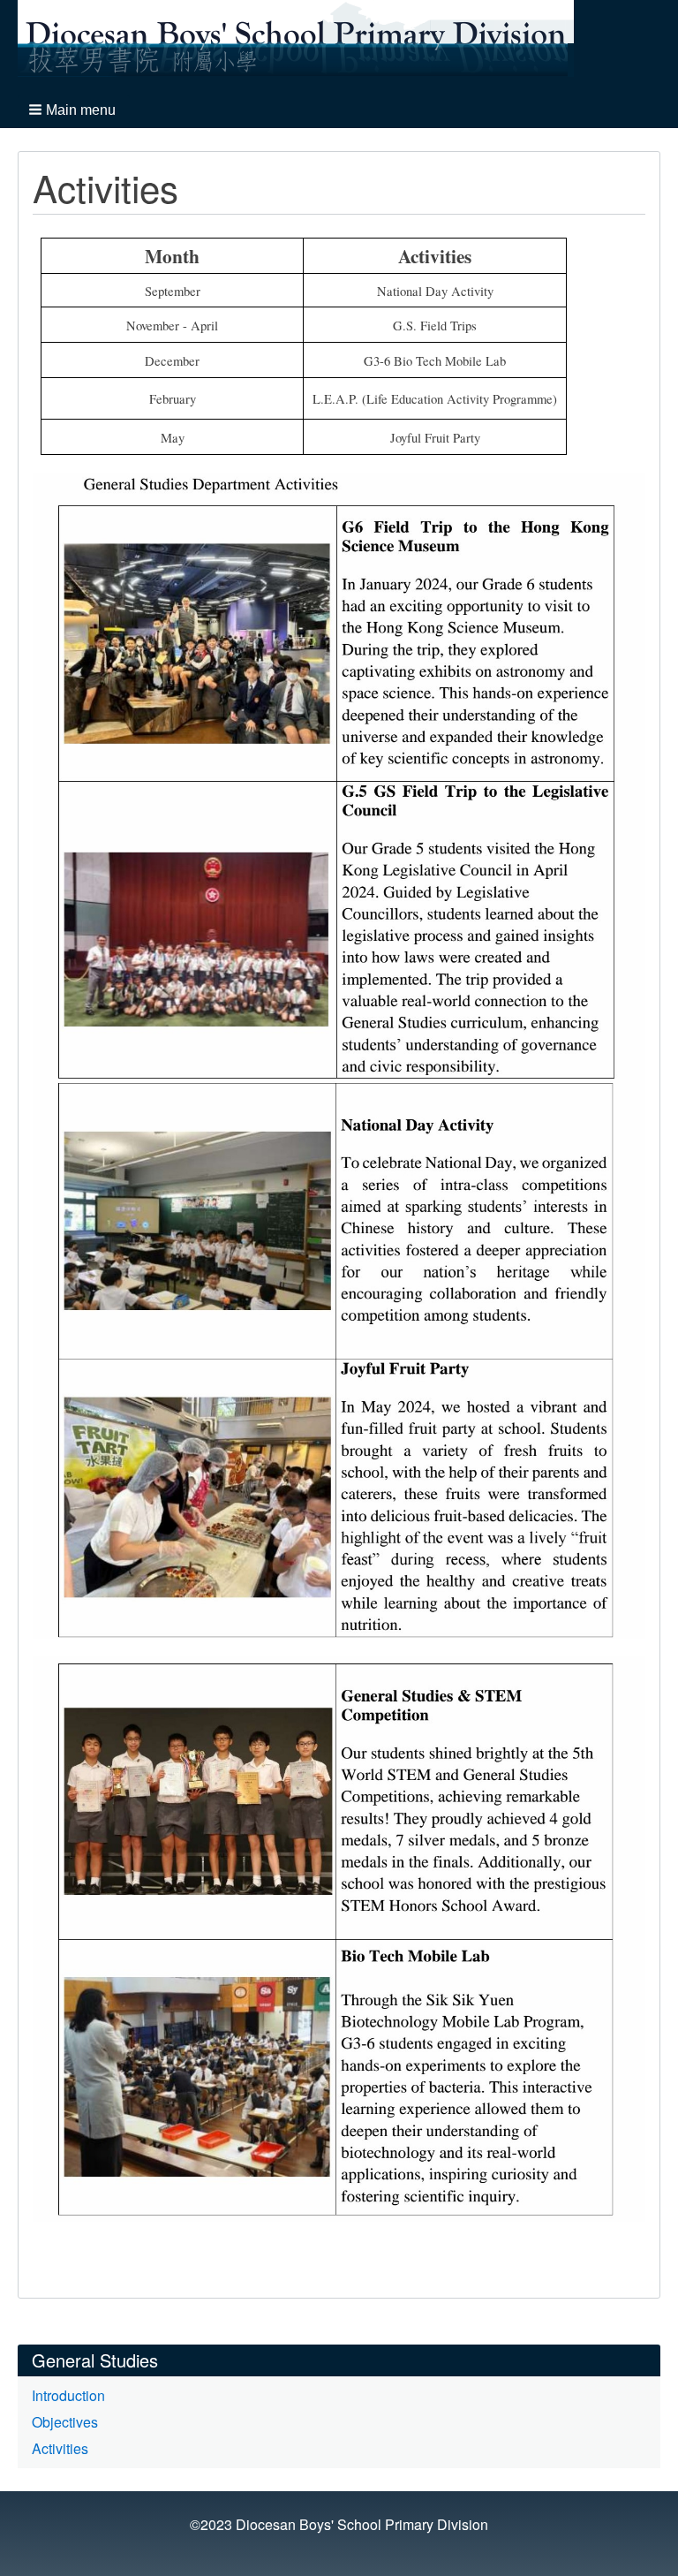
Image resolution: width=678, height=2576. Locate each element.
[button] (74, 110)
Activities (60, 2448)
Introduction (68, 2395)
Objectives (65, 2422)
